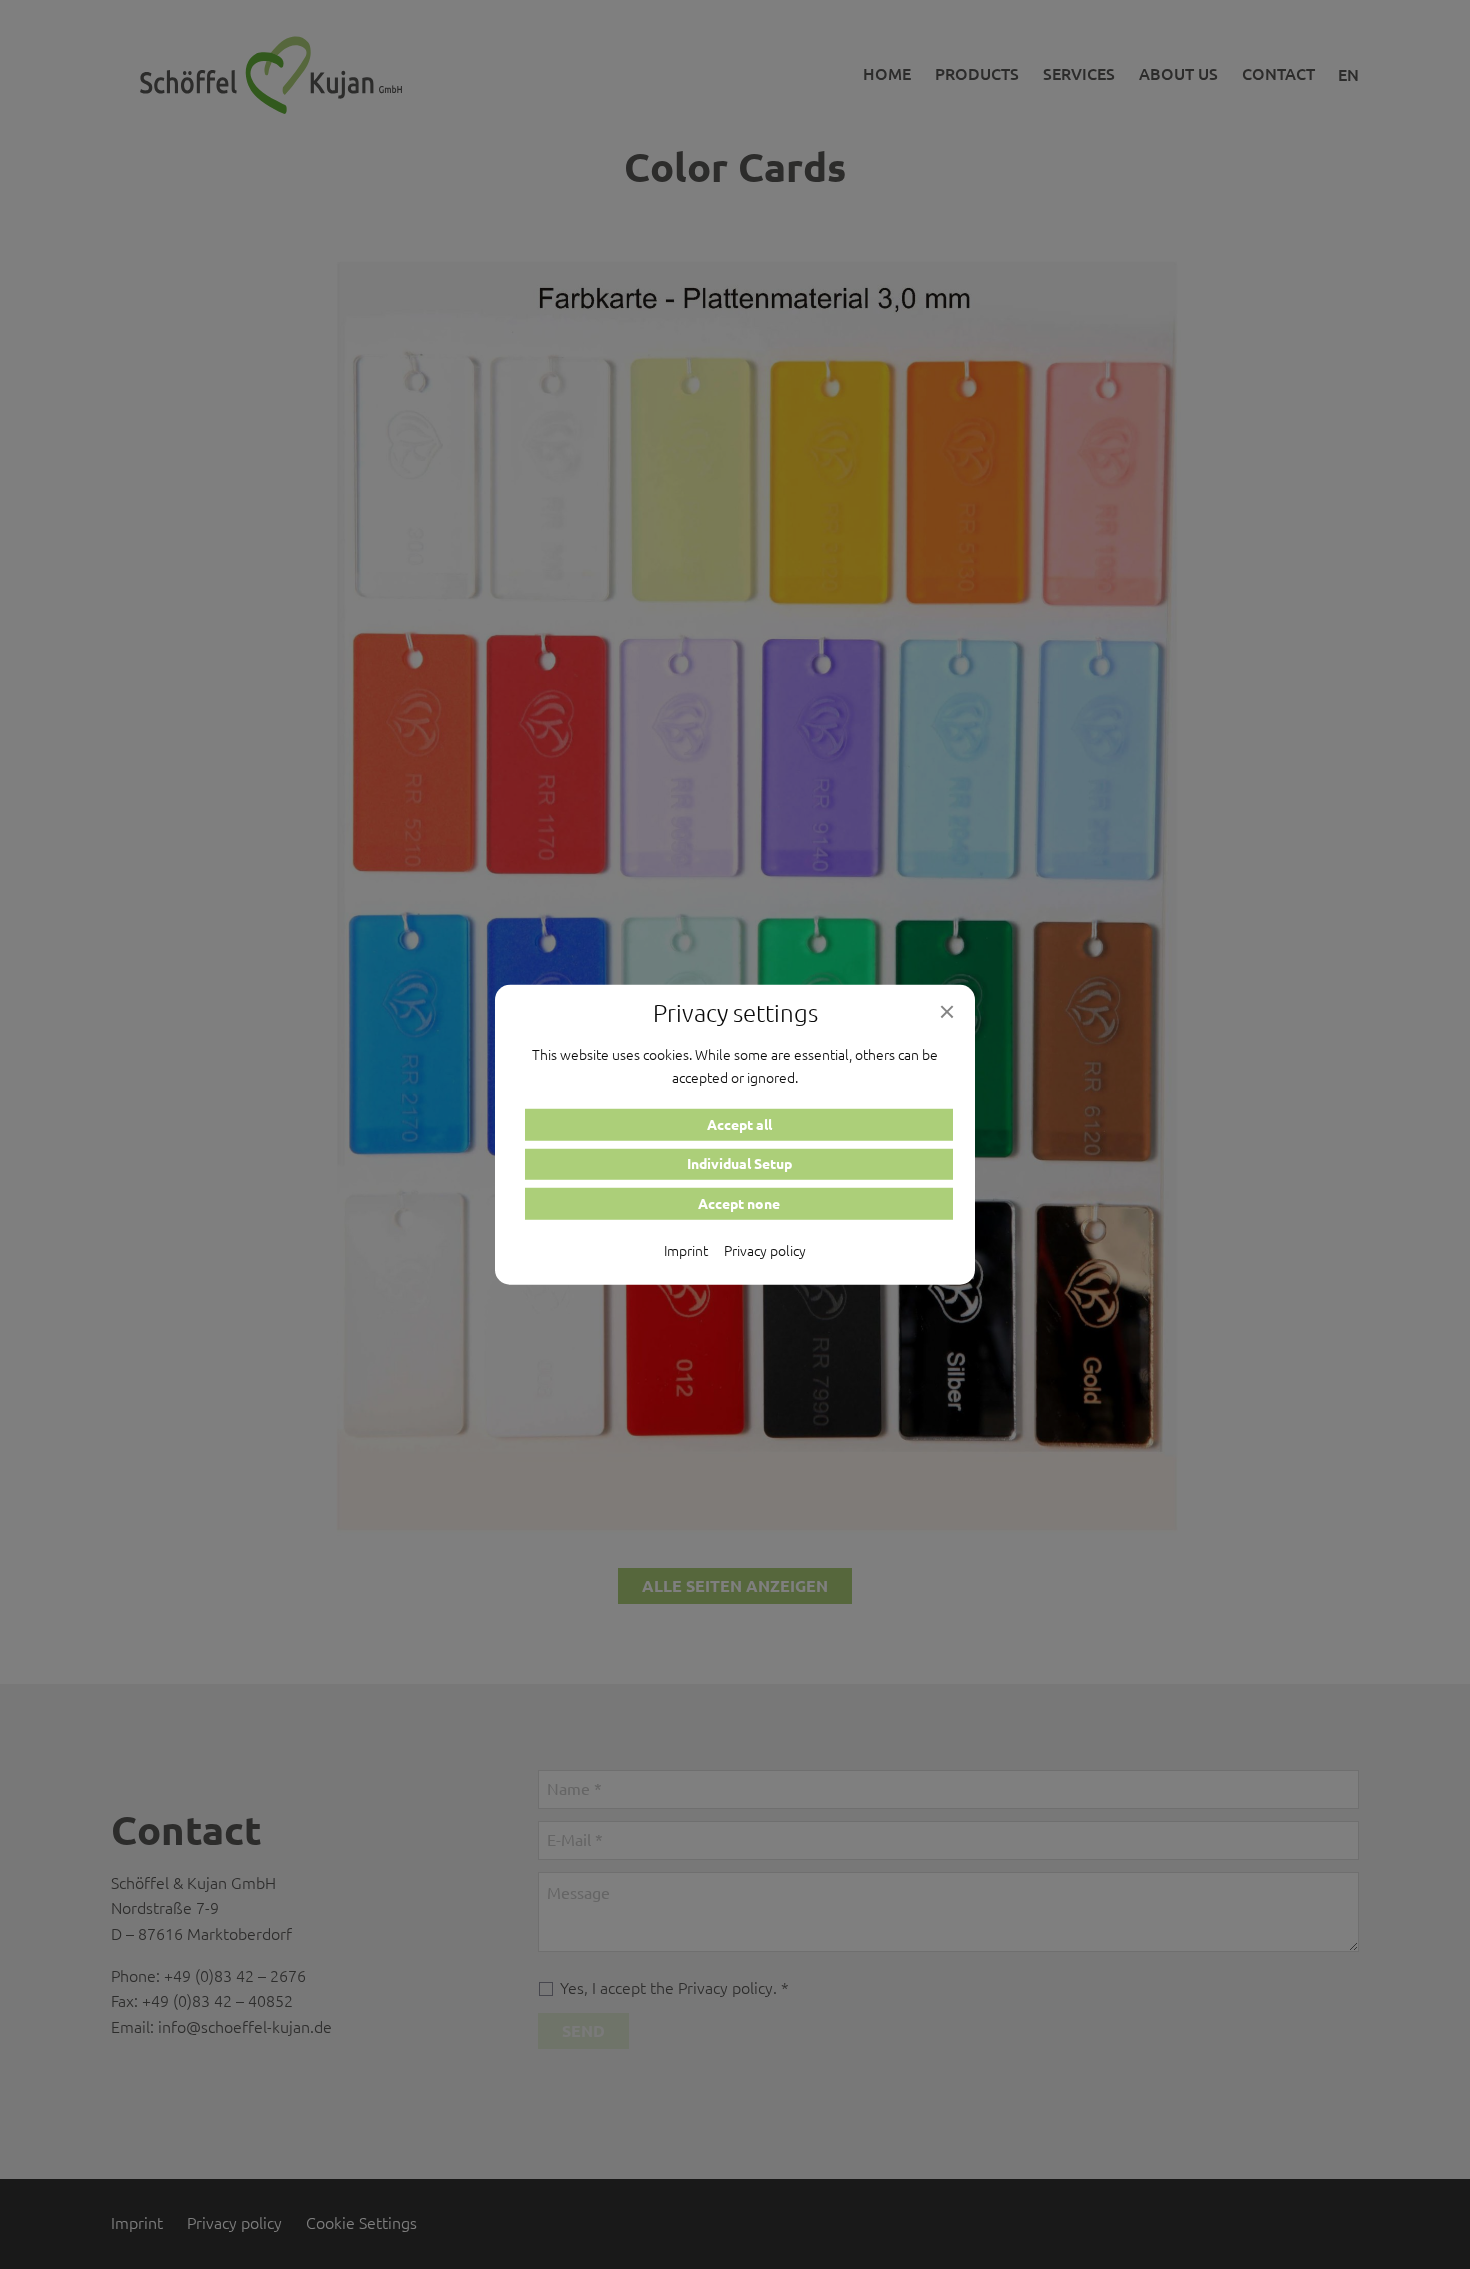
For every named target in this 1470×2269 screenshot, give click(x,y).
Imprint (686, 1250)
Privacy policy (765, 1250)
